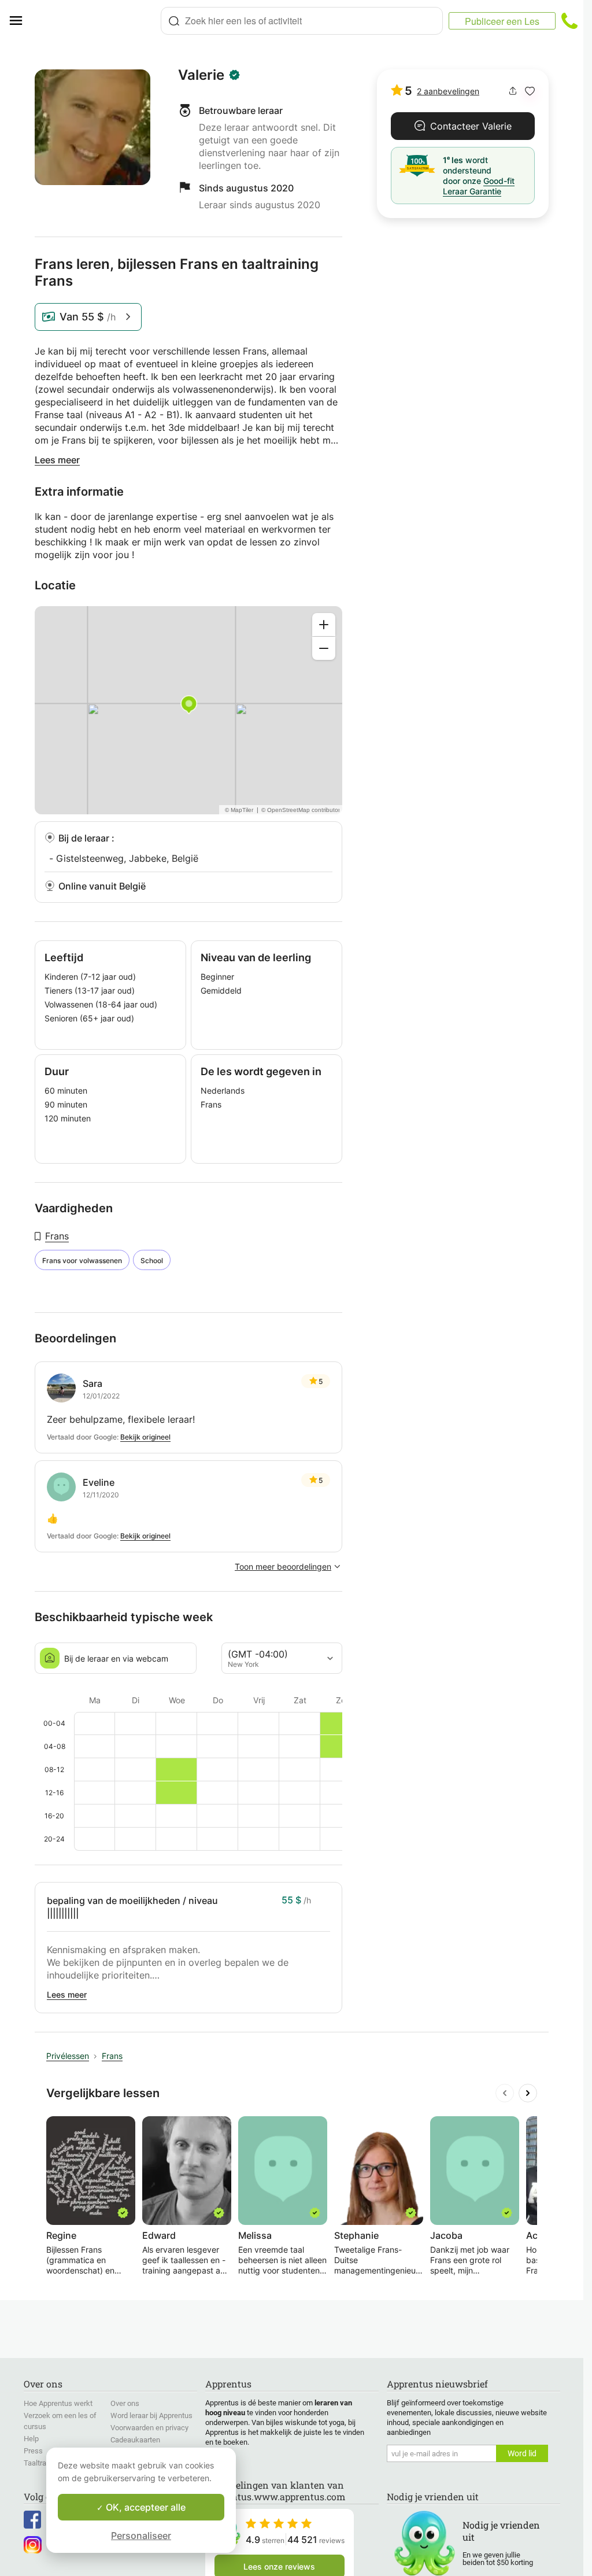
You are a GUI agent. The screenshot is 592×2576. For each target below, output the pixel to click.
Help (31, 2439)
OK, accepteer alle (145, 2507)
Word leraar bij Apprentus (151, 2416)
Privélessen (68, 2056)
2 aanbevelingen (448, 91)
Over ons (125, 2403)
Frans (57, 1236)
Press (33, 2451)
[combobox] (302, 21)
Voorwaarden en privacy (149, 2428)
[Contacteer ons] (569, 21)
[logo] (96, 21)
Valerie (201, 75)
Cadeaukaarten (135, 2440)
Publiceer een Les (502, 21)
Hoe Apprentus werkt (58, 2403)
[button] (530, 91)
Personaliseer (141, 2536)
